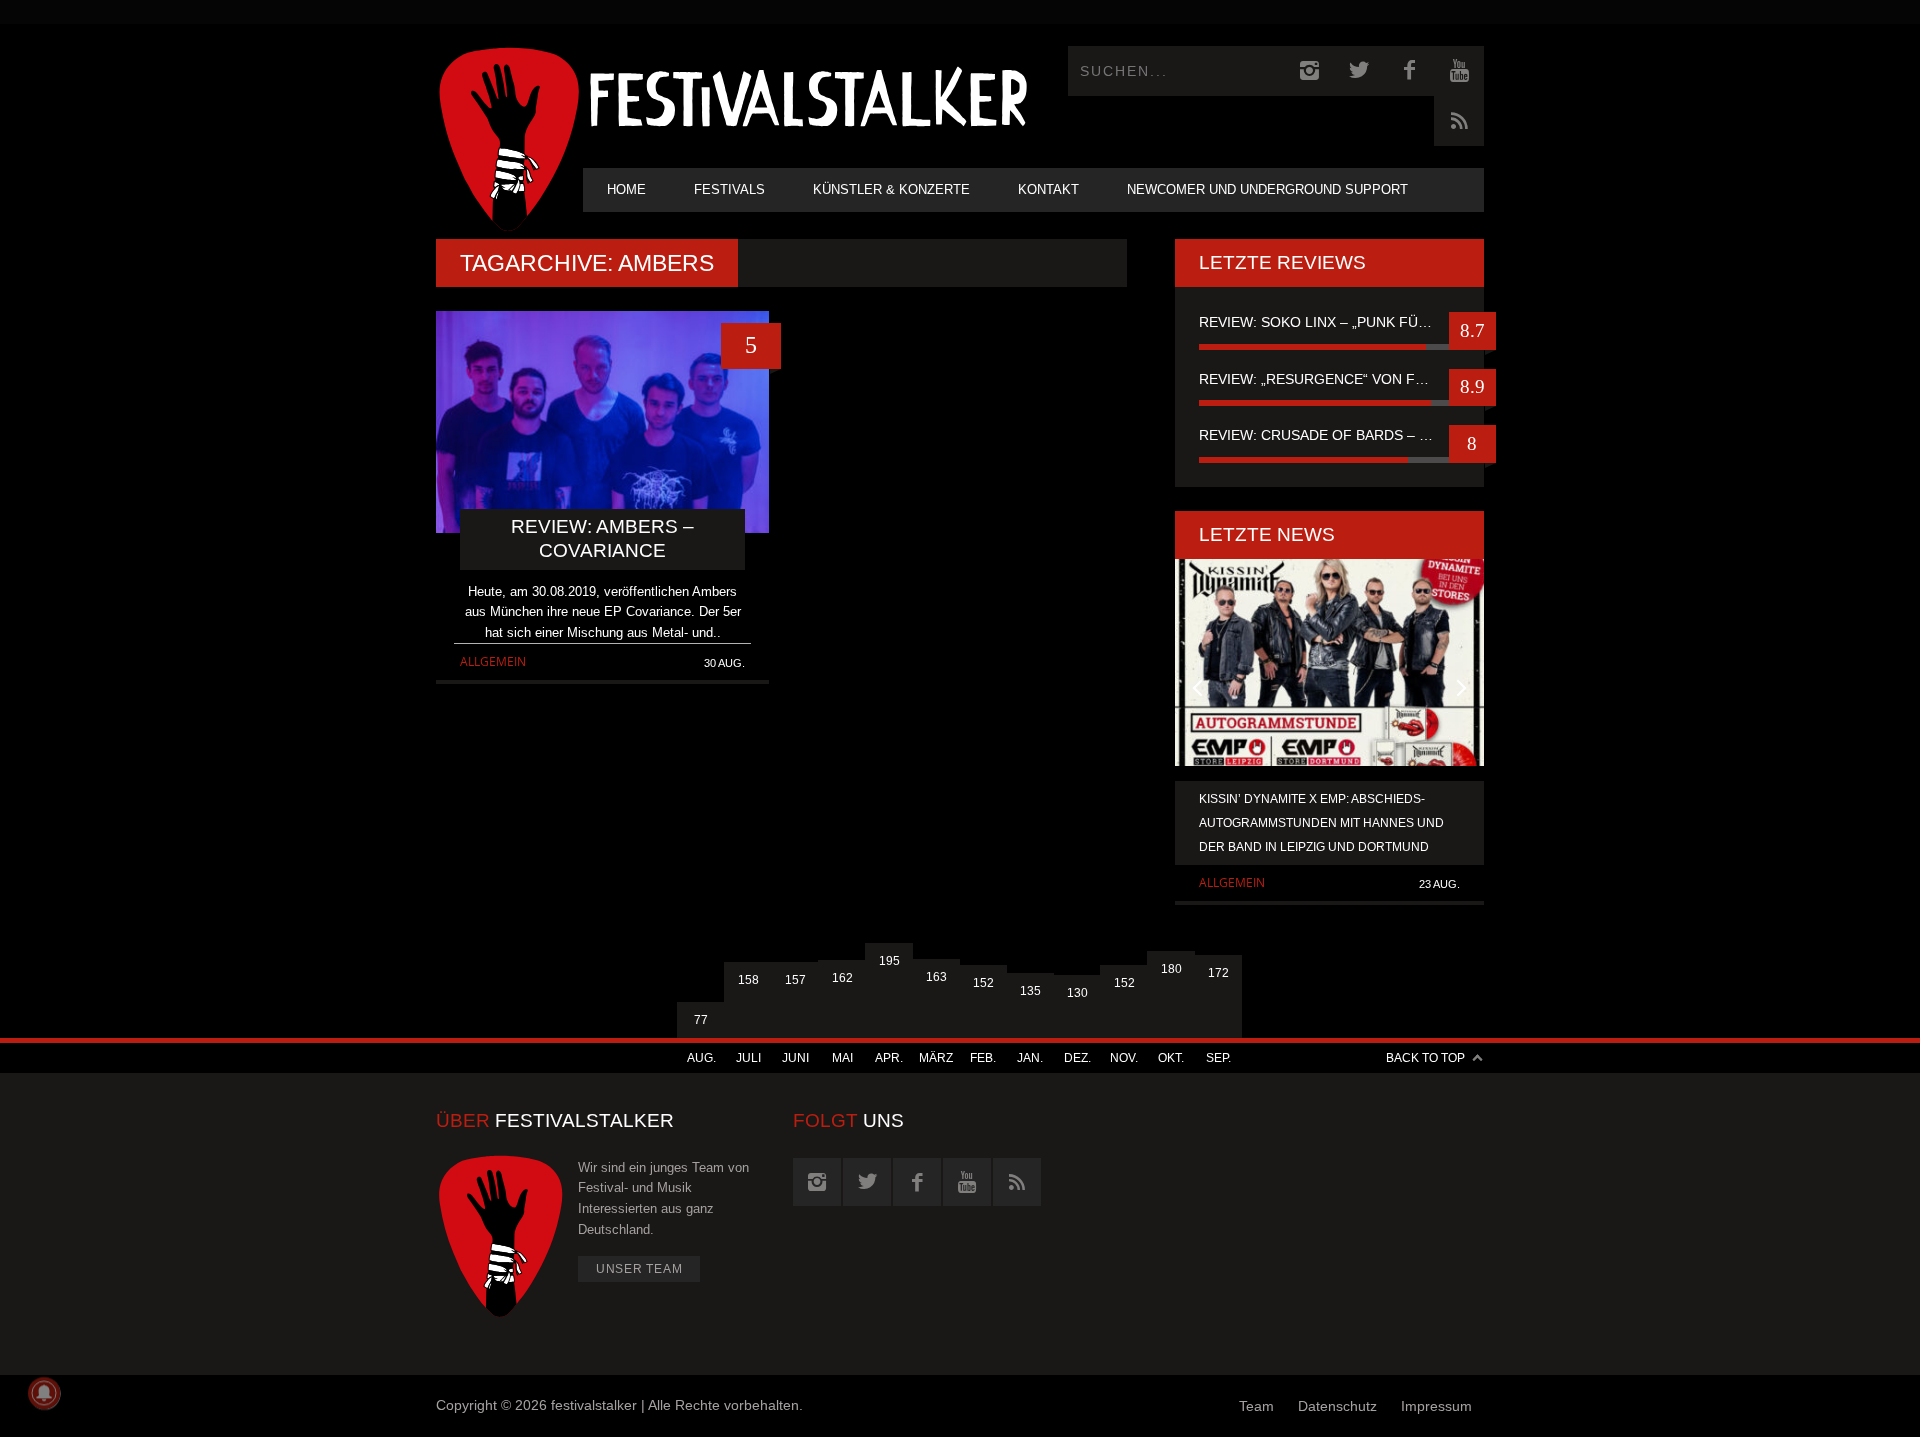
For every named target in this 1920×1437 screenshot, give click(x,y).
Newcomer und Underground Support (1267, 189)
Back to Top (1425, 1058)
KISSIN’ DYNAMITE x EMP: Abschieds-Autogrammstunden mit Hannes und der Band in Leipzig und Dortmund (1321, 823)
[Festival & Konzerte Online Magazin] (808, 95)
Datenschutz (1337, 1406)
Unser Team (639, 1269)
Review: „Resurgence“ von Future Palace (1329, 379)
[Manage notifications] (44, 1393)
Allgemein (493, 661)
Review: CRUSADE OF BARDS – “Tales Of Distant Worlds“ (1329, 435)
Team (1256, 1406)
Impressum (1436, 1406)
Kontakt (1048, 189)
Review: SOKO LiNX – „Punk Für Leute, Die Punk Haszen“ (1329, 322)
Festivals (729, 189)
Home (626, 189)
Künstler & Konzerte (891, 189)
